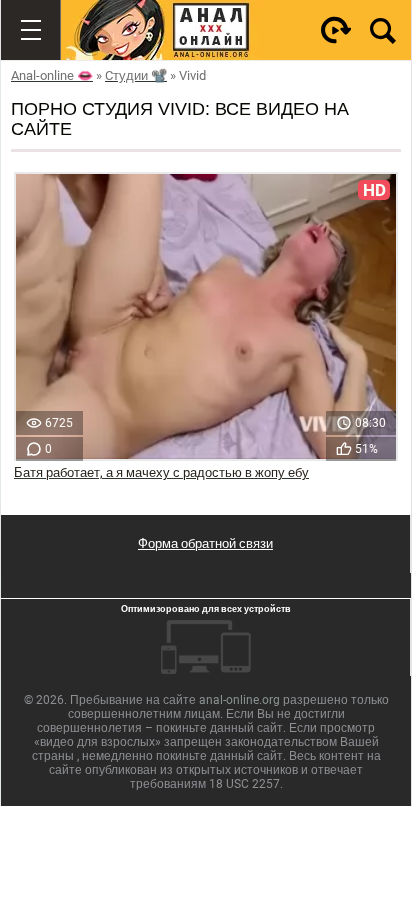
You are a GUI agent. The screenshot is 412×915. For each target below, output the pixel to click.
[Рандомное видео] (336, 30)
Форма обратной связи (205, 543)
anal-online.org (239, 700)
